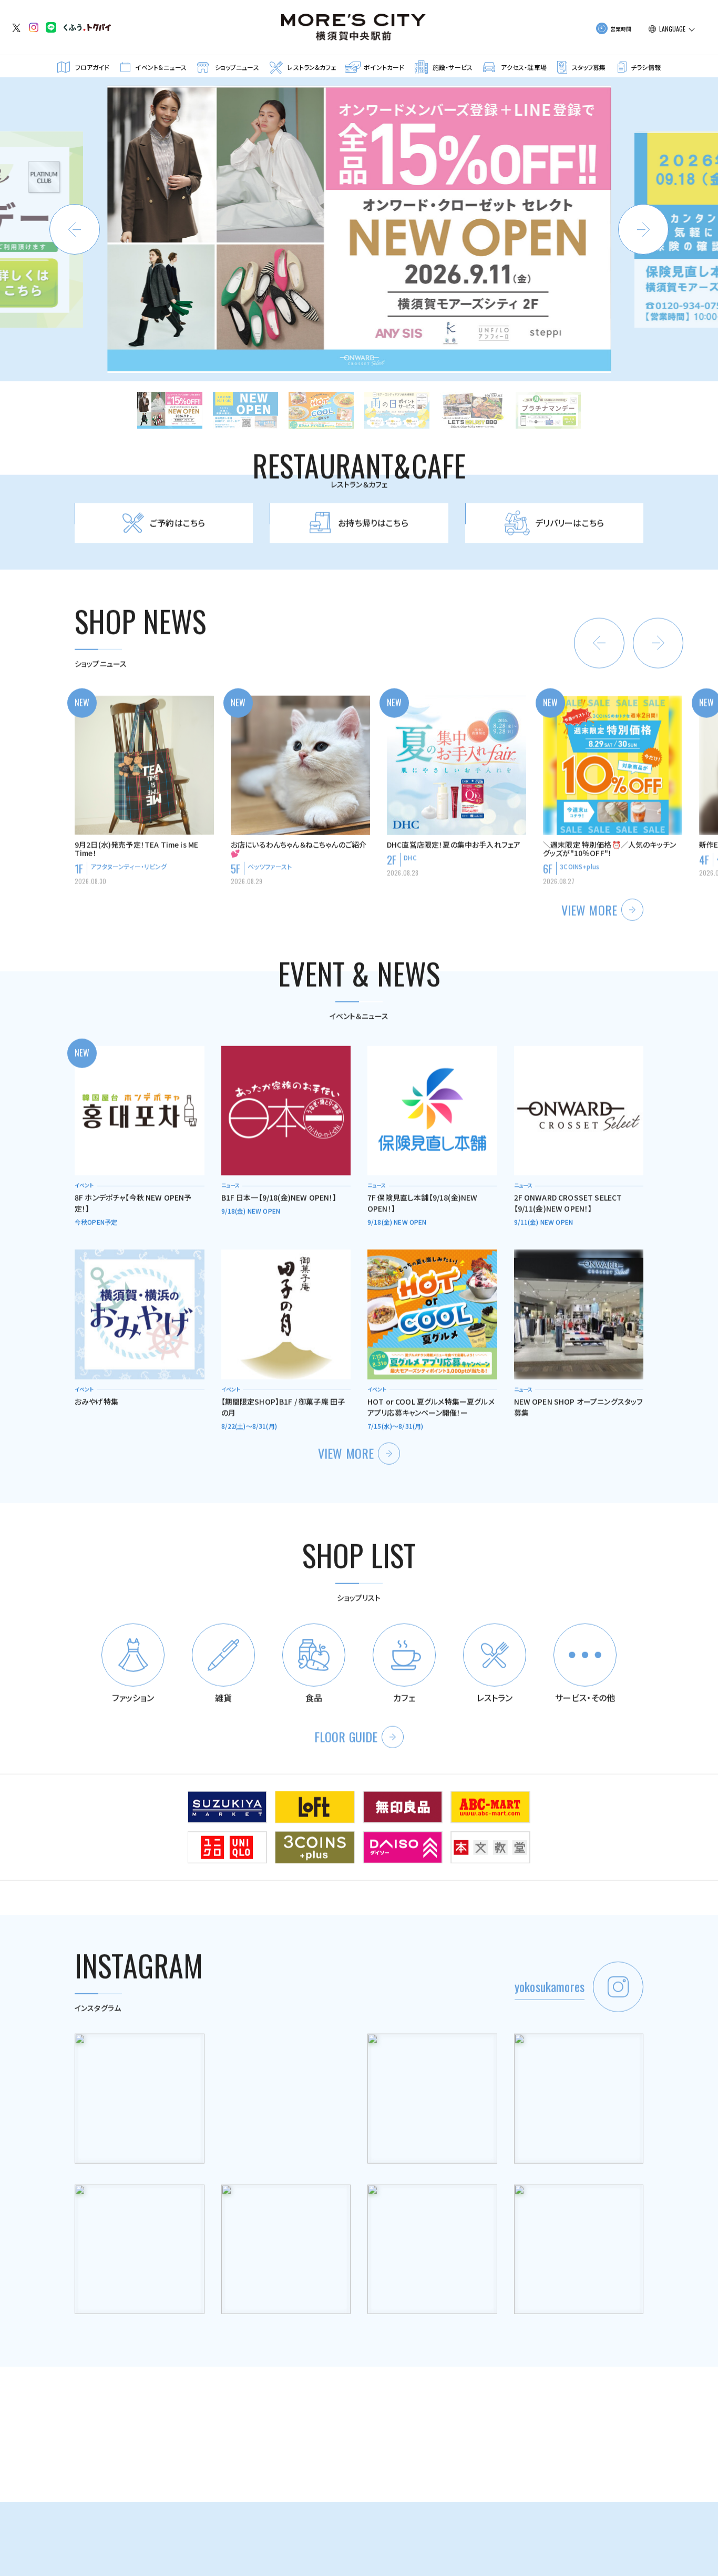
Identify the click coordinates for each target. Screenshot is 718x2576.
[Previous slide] (75, 229)
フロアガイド (93, 67)
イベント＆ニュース (161, 67)
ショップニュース (237, 67)
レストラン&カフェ (311, 67)
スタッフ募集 (589, 67)
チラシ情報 (646, 67)
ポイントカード (384, 67)
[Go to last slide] (599, 642)
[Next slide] (643, 229)
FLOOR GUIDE (346, 1736)
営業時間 (621, 29)
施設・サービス (453, 67)
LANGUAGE (672, 29)
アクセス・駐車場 (524, 67)
